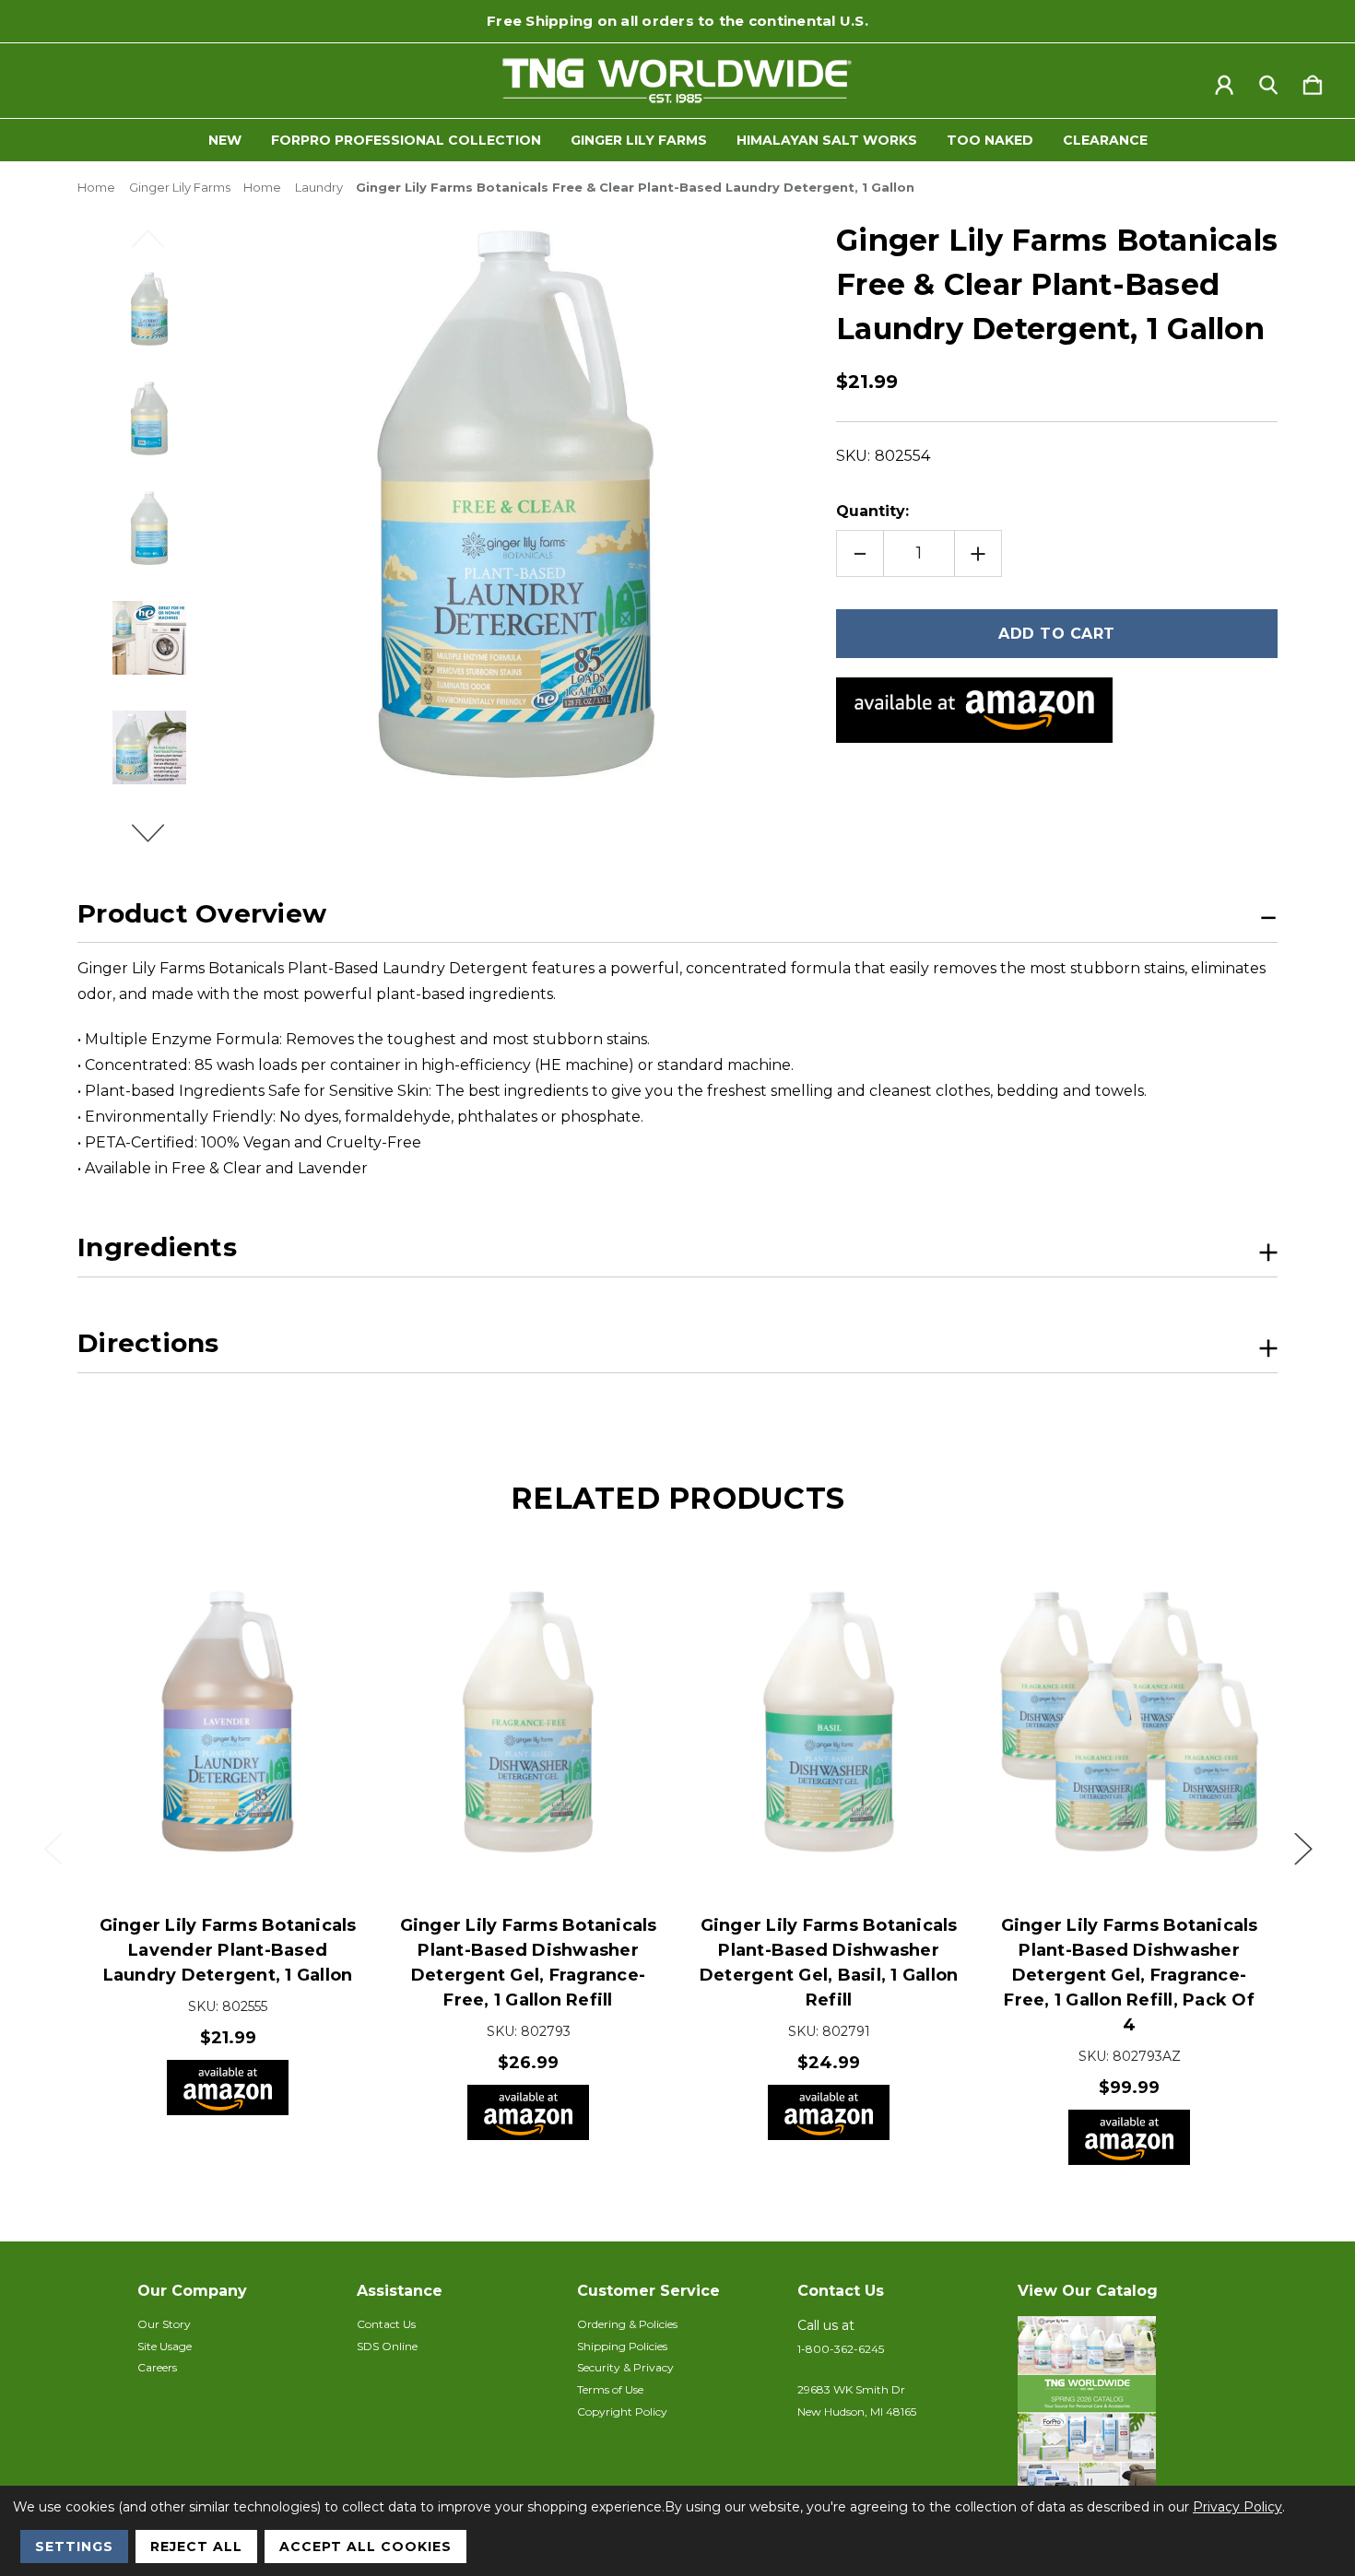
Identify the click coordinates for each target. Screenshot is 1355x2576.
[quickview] (323, 1585)
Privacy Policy (1237, 2507)
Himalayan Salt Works (827, 140)
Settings (74, 2547)
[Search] (1268, 81)
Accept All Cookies (365, 2547)
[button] (1118, 2408)
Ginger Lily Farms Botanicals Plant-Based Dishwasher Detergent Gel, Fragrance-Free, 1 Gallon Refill (529, 1963)
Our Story (164, 2324)
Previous (159, 247)
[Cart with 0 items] (1313, 81)
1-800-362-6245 (841, 2349)
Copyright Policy (622, 2411)
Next (159, 841)
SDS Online (387, 2346)
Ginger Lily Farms (639, 140)
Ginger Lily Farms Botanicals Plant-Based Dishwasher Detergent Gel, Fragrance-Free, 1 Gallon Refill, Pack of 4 (1130, 1975)
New (225, 140)
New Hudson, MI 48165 (857, 2411)
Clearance (1105, 140)
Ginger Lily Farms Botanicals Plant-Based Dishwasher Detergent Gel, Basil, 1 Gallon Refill (829, 1963)
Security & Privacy (625, 2367)
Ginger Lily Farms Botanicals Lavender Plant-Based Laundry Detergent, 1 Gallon (228, 1950)
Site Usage (165, 2346)
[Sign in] (1224, 81)
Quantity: (872, 511)
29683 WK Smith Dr (851, 2389)
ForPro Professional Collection (406, 140)
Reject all (196, 2547)
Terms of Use (610, 2389)
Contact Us (386, 2324)
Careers (157, 2367)
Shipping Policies (622, 2346)
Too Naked (990, 140)
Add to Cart (228, 1839)
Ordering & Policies (627, 2324)
